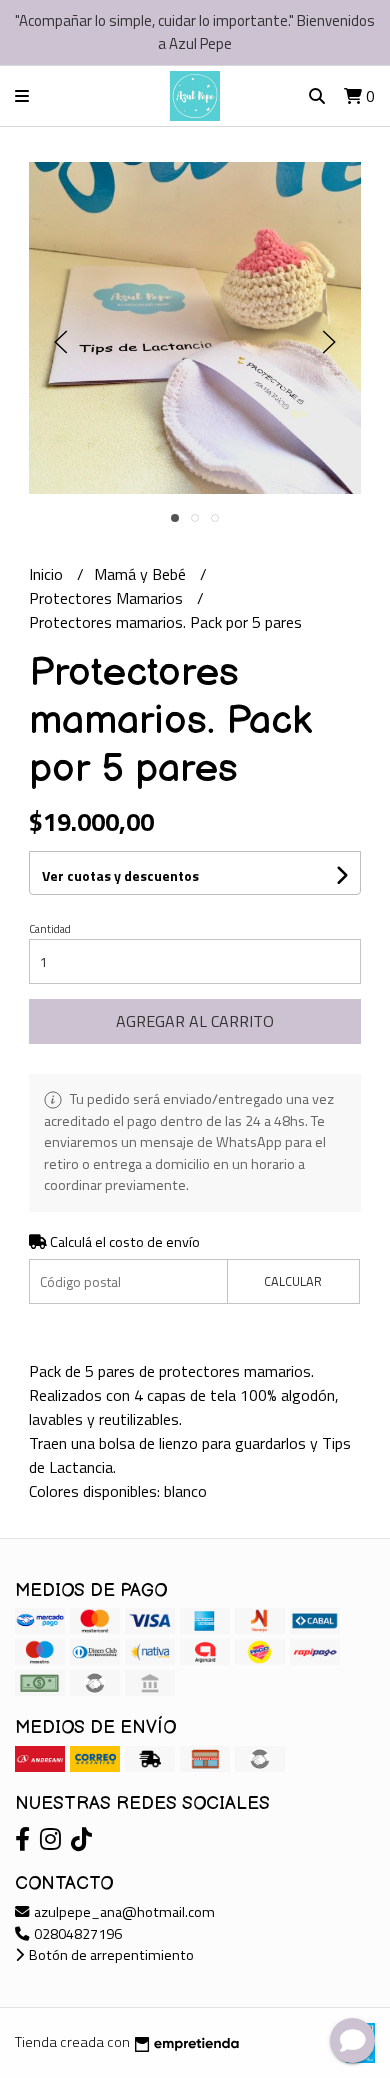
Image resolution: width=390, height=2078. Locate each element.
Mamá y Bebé (142, 574)
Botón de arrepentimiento (110, 1955)
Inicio (48, 574)
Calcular (293, 1281)
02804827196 (76, 1934)
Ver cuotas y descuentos (120, 875)
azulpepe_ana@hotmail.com (123, 1912)
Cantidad (50, 929)
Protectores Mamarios (108, 598)
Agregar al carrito (195, 1021)
